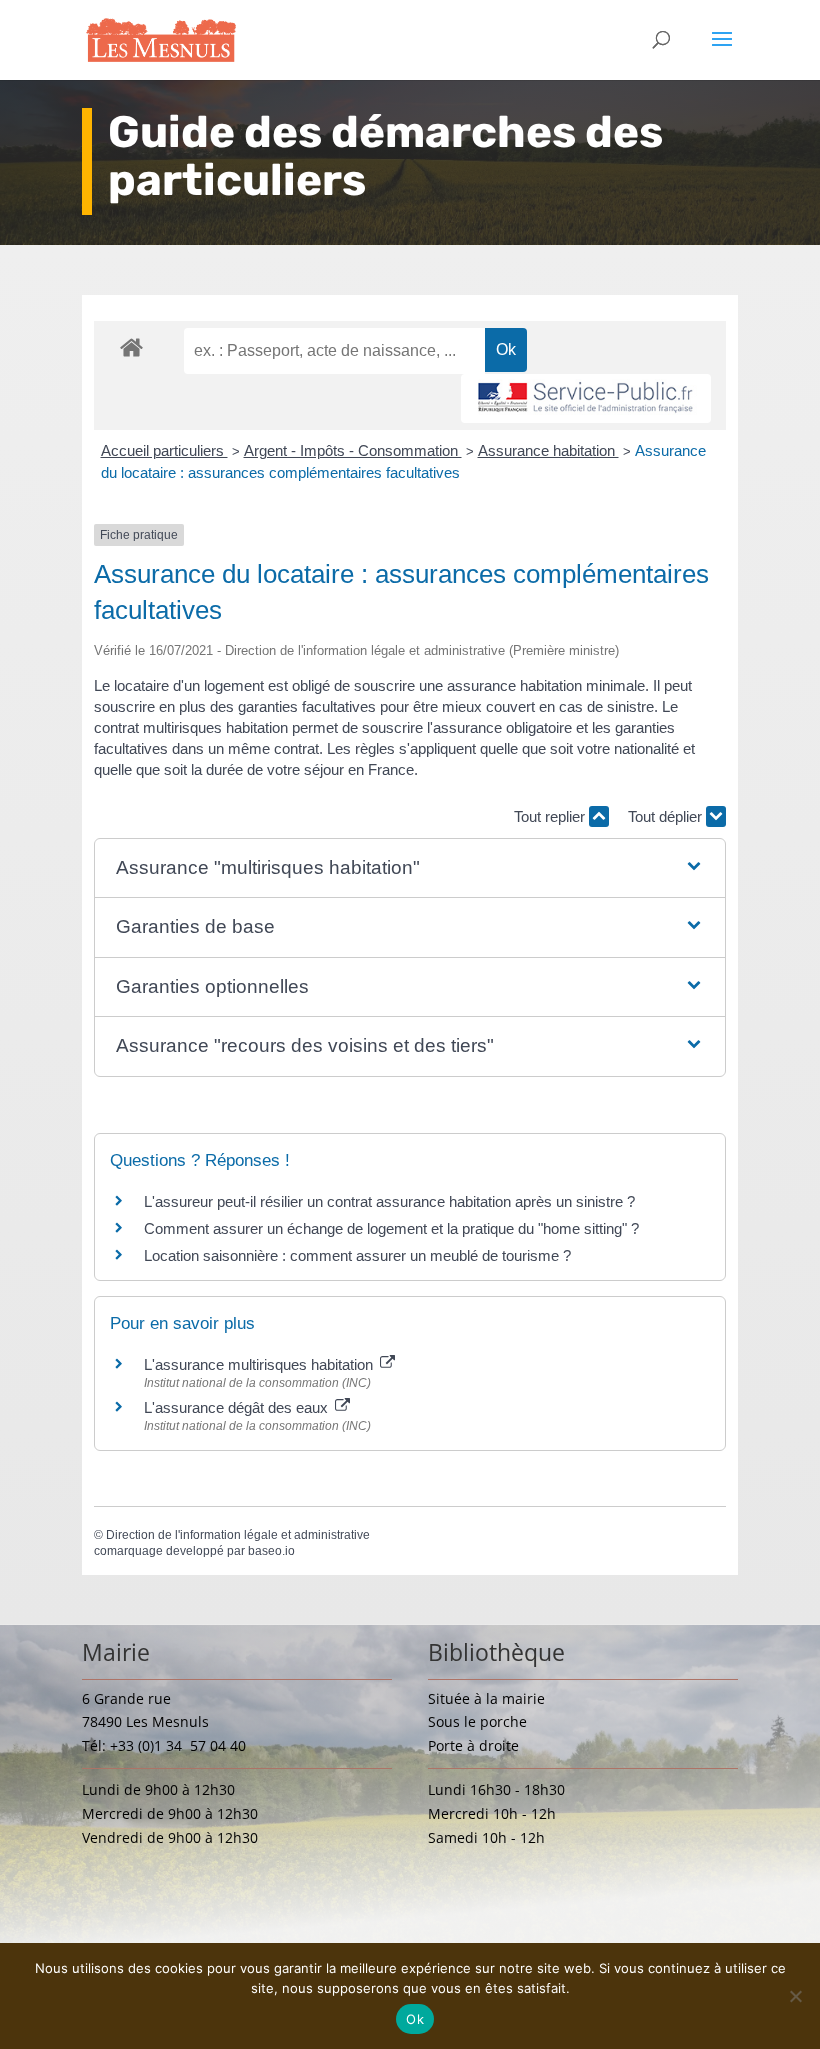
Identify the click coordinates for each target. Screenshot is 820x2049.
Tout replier (551, 816)
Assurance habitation (548, 450)
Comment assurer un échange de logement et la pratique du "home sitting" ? (391, 1228)
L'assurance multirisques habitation (260, 1364)
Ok (415, 2019)
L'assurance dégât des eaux (238, 1407)
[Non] (795, 1996)
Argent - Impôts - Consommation (353, 450)
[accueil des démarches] (131, 346)
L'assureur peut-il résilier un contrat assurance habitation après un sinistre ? (389, 1201)
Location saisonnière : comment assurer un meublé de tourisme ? (357, 1255)
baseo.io (271, 1551)
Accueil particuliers (164, 450)
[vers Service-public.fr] (586, 398)
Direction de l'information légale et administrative (238, 1535)
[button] (409, 868)
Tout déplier (667, 816)
